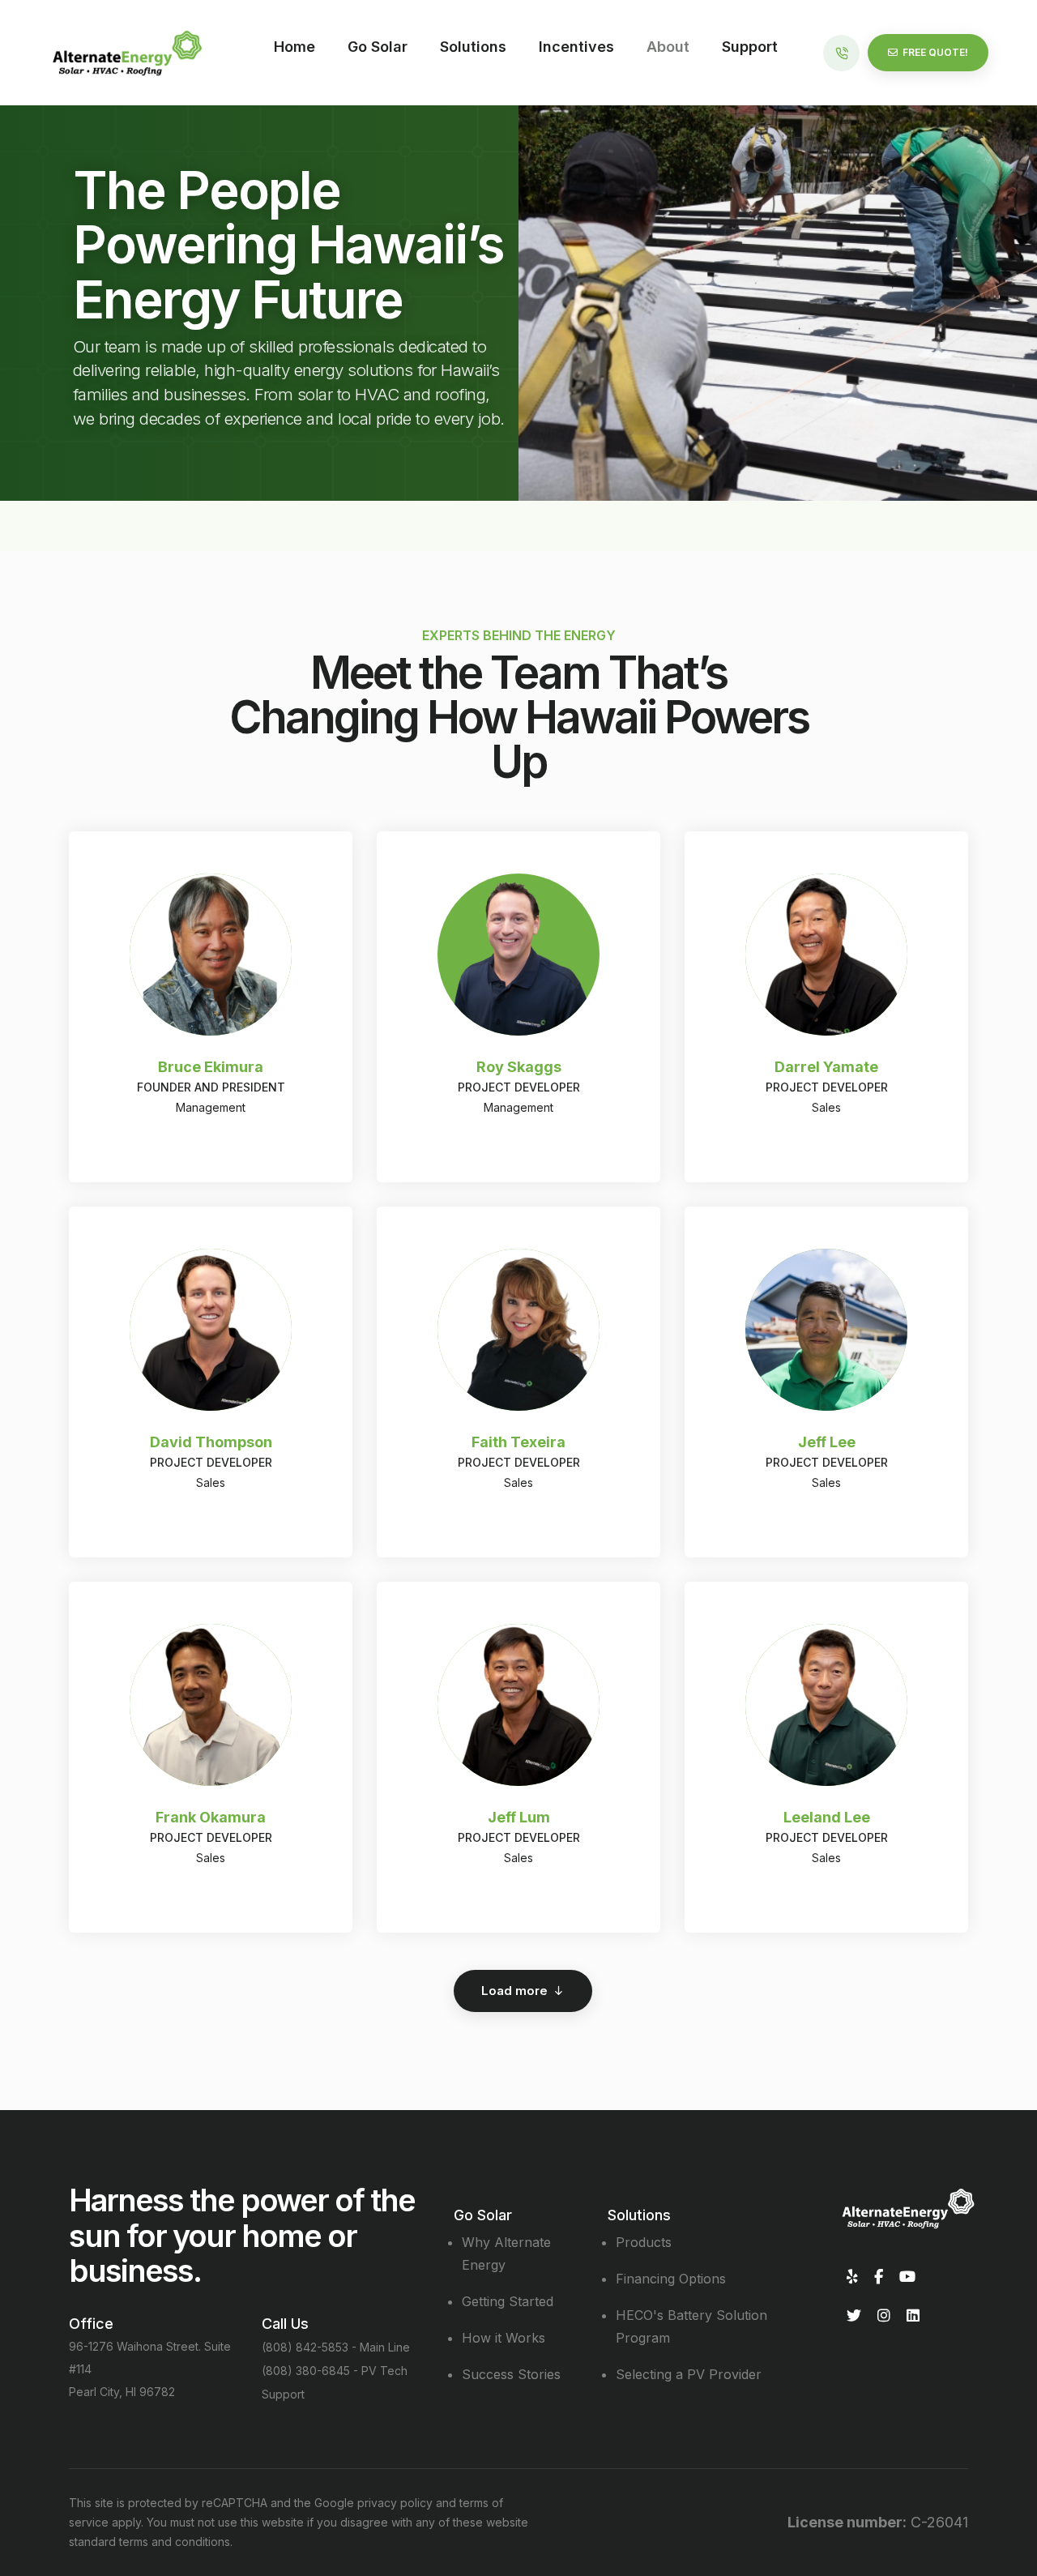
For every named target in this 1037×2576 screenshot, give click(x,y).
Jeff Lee (827, 1442)
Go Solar (378, 47)
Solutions (473, 47)
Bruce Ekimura (211, 1067)
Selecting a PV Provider (689, 2374)
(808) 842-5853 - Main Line (336, 2347)
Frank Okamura (211, 1817)
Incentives (576, 47)
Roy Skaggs (519, 1067)
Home (294, 47)
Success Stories (511, 2374)
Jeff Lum (519, 1817)
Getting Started (508, 2301)
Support (750, 47)
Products (644, 2242)
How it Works (504, 2338)
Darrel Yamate (826, 1067)
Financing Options (671, 2279)
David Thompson (211, 1442)
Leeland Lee (827, 1817)
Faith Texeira (518, 1442)
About (668, 47)
